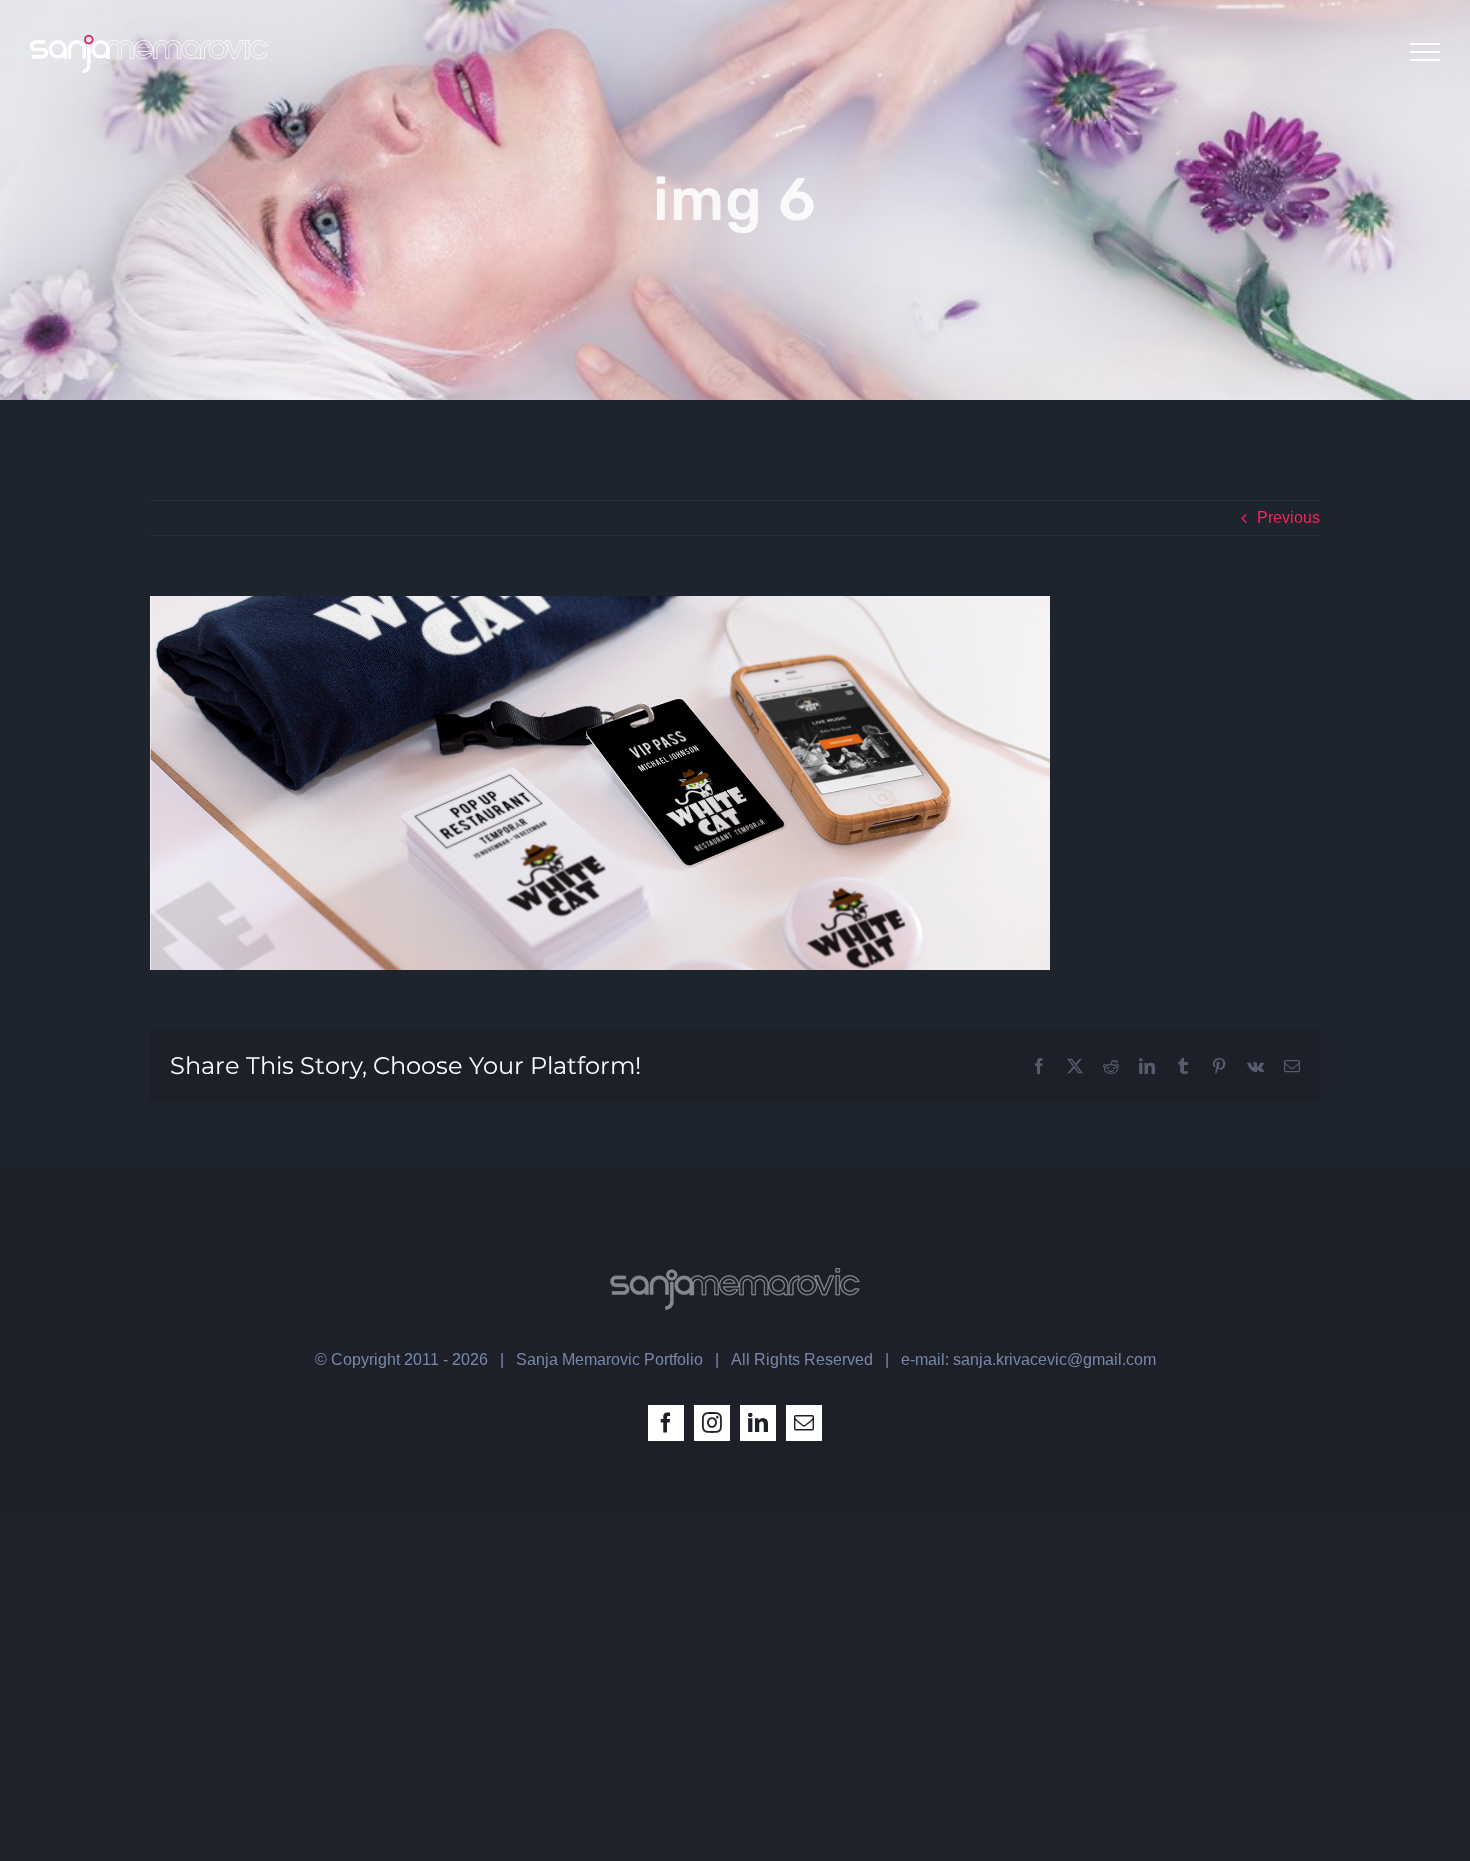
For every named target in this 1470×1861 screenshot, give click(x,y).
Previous (1288, 517)
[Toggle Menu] (1425, 52)
